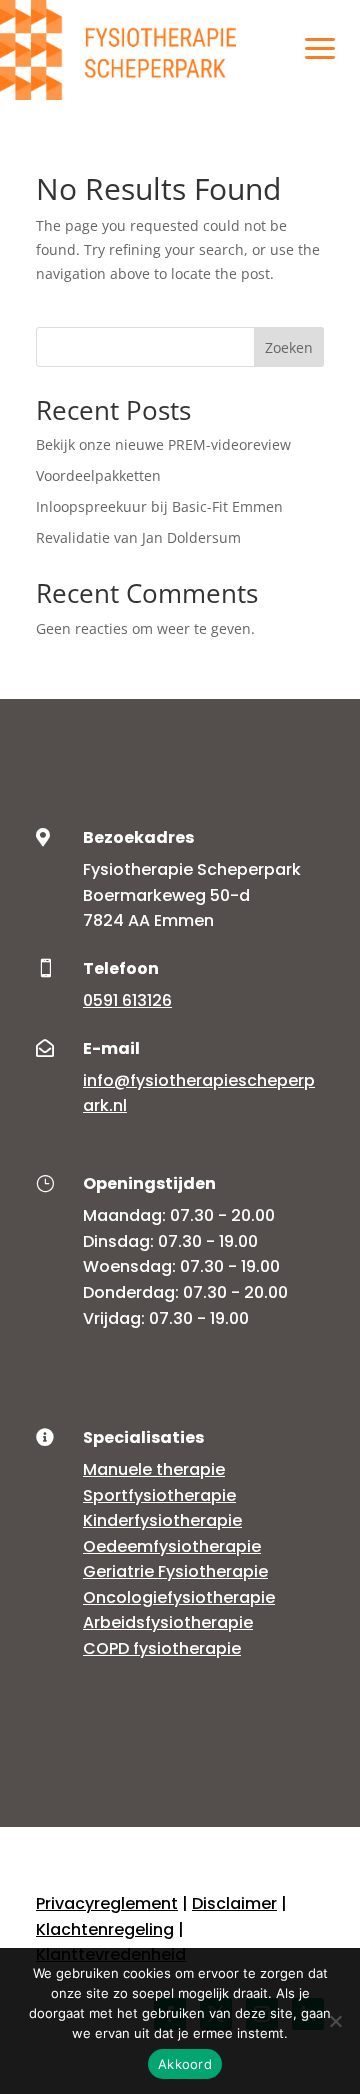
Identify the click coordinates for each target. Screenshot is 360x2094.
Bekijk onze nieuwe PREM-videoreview (163, 444)
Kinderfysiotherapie (162, 1520)
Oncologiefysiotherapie (179, 1597)
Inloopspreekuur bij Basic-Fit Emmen (159, 506)
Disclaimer (234, 1903)
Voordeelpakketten (98, 475)
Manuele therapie (154, 1469)
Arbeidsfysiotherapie (168, 1622)
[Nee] (335, 2021)
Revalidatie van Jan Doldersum (138, 537)
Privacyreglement (107, 1903)
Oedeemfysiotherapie (172, 1546)
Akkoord (185, 2064)
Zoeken (289, 347)
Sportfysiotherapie (159, 1495)
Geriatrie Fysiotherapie (175, 1571)
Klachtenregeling (105, 1929)
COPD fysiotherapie (162, 1648)
